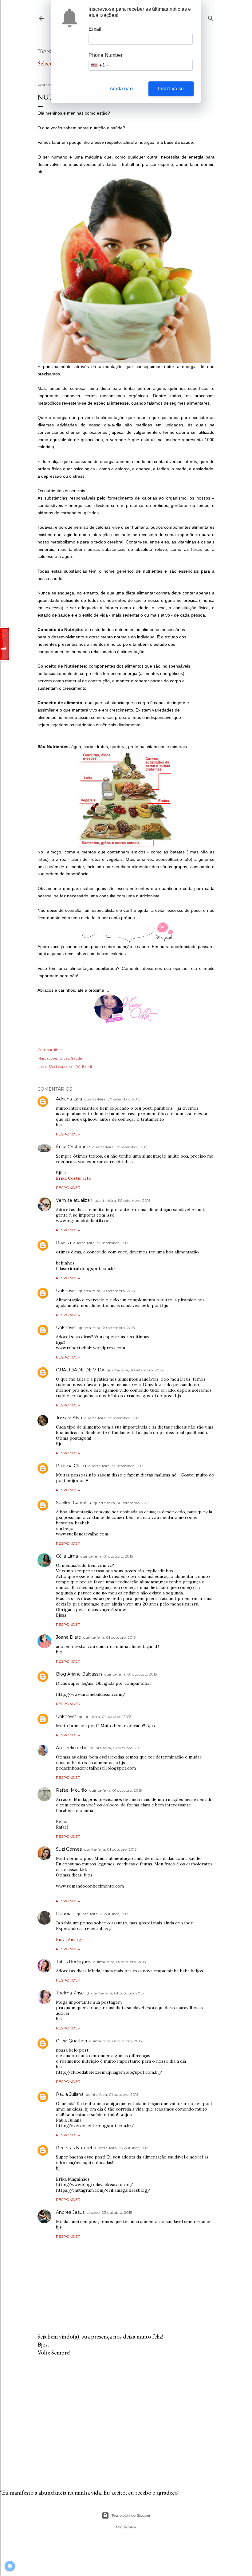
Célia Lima (67, 1556)
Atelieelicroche (72, 1748)
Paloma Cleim (71, 1466)
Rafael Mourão (71, 1790)
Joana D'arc (68, 1637)
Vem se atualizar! (74, 1200)
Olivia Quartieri (71, 2041)
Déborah (65, 1914)
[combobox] (100, 65)
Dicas (64, 1058)
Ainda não (121, 89)
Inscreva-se (171, 89)
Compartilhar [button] (50, 1050)
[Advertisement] (126, 2415)
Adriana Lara (69, 1099)
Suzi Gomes (69, 1849)
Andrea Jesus (70, 2212)
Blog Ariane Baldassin (79, 1674)
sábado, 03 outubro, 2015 (109, 2212)
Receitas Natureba (76, 2148)
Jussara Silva (69, 1418)
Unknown (66, 1291)
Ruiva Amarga (70, 1939)
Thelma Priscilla (72, 1993)
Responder (68, 1134)
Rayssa (63, 1243)
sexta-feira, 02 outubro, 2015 (124, 2148)
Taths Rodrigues (73, 1962)
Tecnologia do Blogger (131, 2515)
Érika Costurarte (73, 1147)
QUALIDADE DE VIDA (80, 1370)
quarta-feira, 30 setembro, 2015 (112, 1099)
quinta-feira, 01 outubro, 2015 (107, 1556)
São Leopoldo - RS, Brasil (70, 1066)
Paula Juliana (70, 2094)
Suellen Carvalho (74, 1503)
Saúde (76, 1058)
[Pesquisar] (211, 17)
